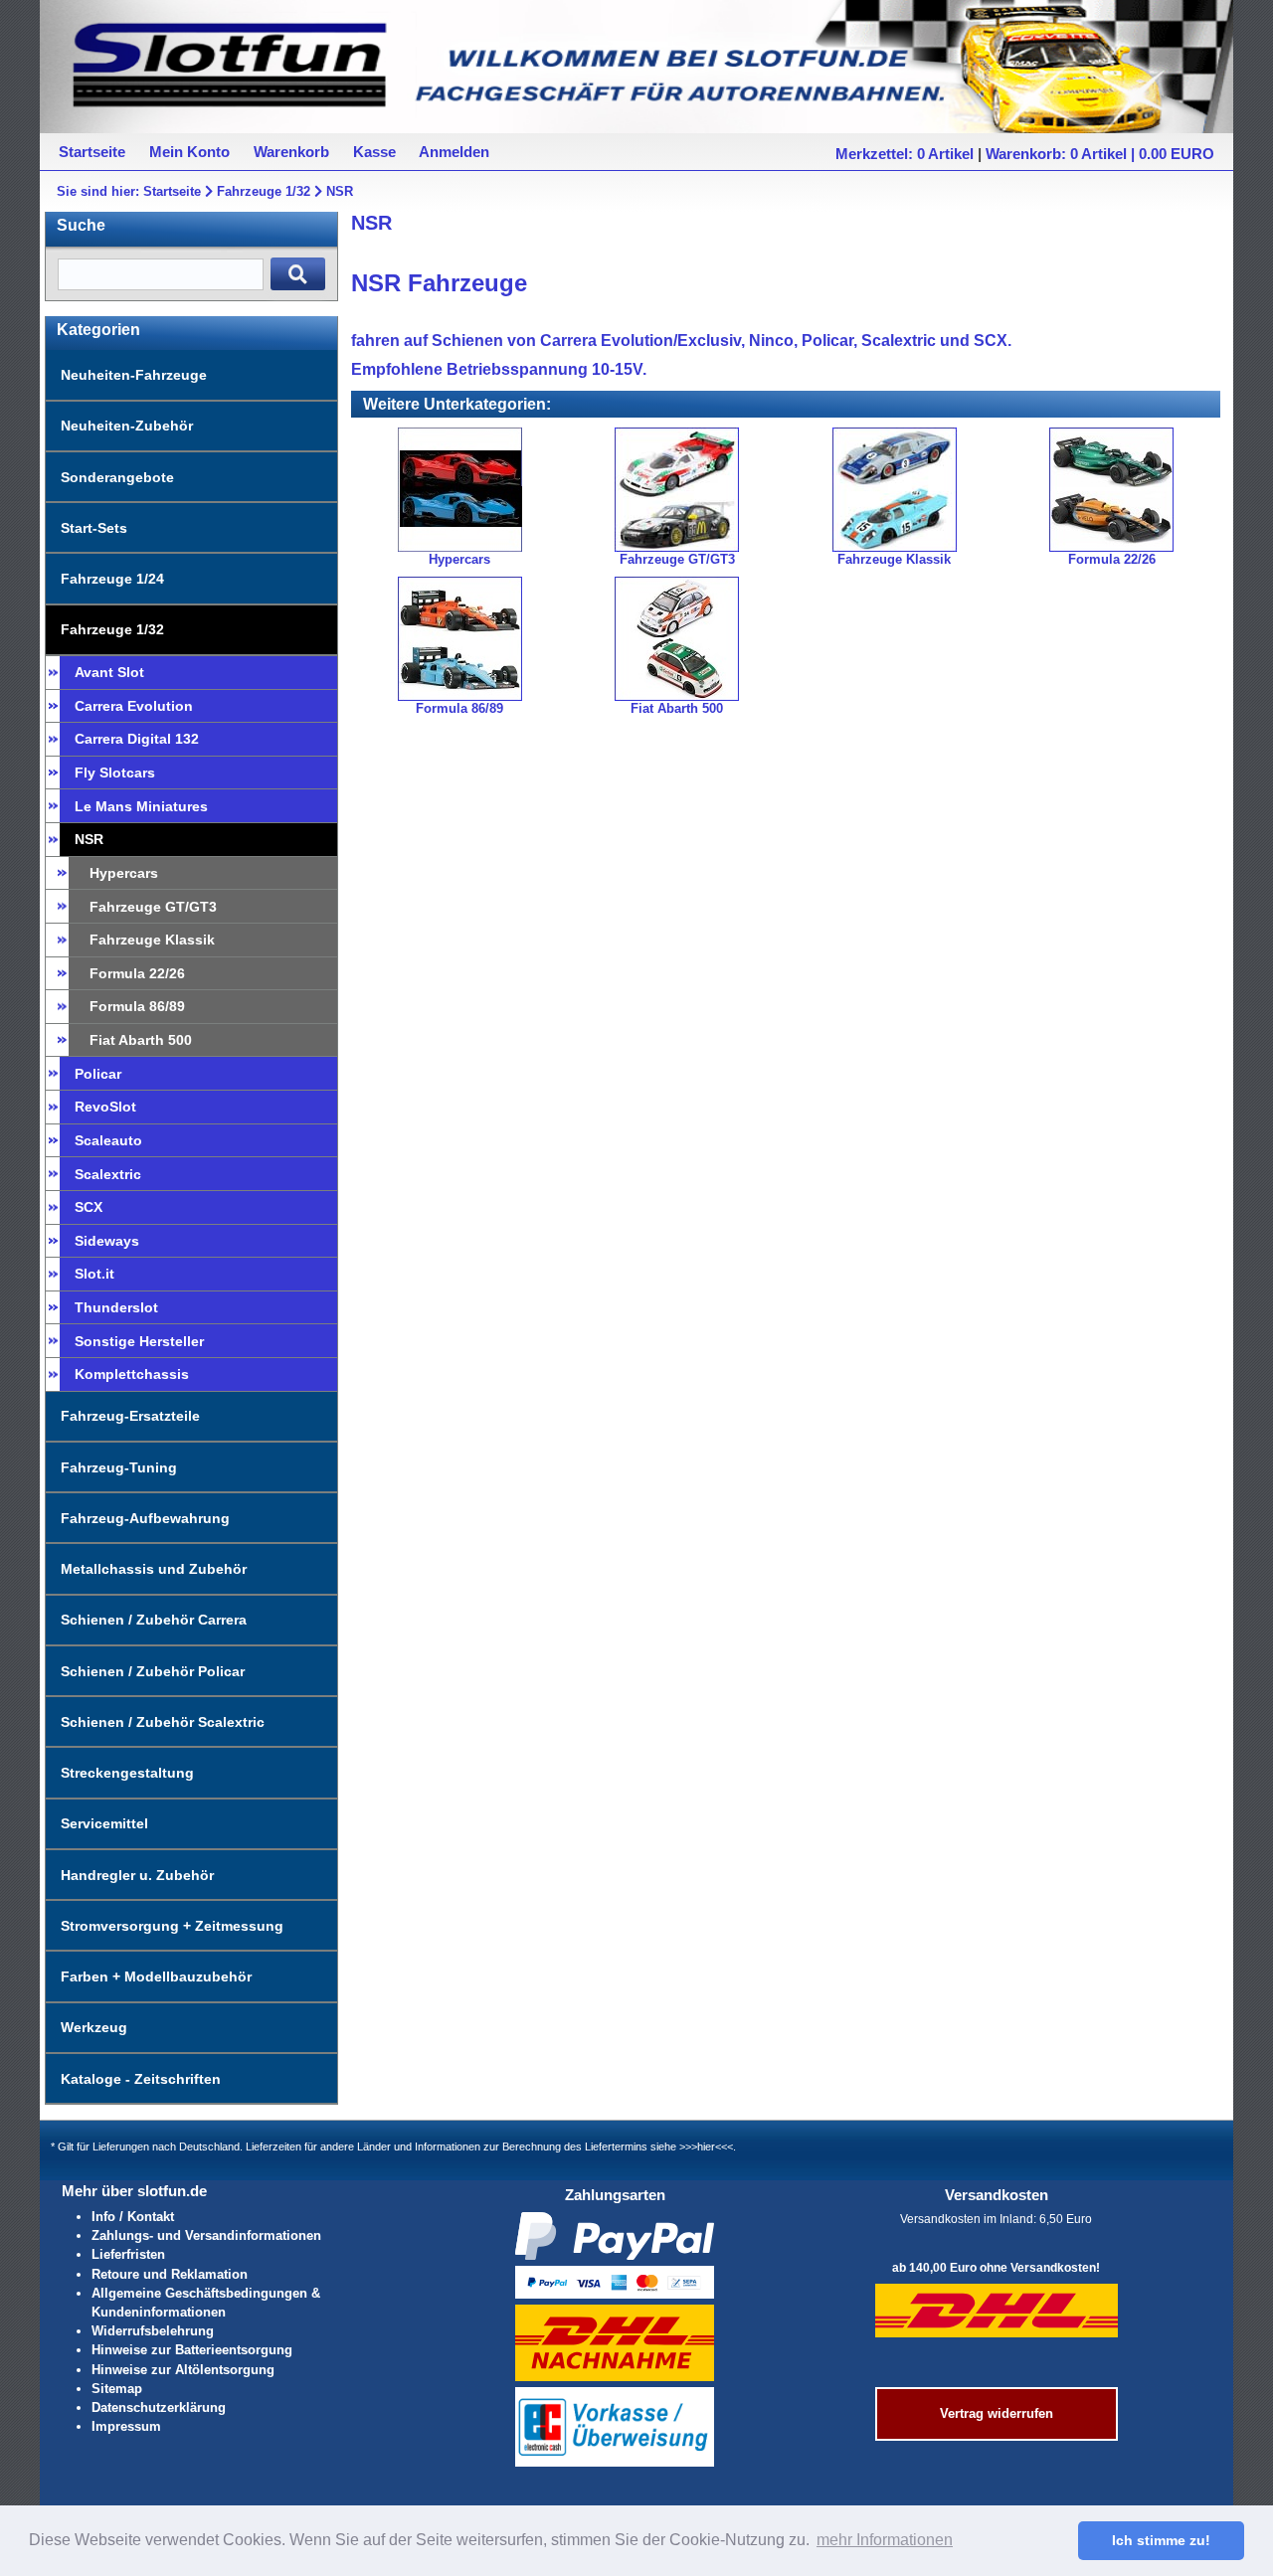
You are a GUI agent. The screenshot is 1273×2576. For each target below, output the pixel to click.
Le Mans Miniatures (141, 806)
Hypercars (124, 873)
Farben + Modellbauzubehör (156, 1976)
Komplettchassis (132, 1374)
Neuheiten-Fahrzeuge (134, 375)
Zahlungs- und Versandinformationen (206, 2235)
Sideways (107, 1241)
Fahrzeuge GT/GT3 (153, 907)
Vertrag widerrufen (997, 2413)
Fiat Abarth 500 (141, 1040)
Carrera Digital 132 (137, 739)
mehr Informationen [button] (885, 2540)
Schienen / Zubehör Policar (153, 1671)
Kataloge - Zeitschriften (141, 2079)
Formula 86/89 (137, 1006)
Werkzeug (94, 2027)
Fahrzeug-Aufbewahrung (145, 1518)
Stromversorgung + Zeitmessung (172, 1926)
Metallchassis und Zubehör (154, 1569)
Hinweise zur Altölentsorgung (183, 2370)
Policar (98, 1074)
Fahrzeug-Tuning (119, 1467)
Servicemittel (104, 1823)
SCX (89, 1207)
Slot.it (94, 1274)
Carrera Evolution (134, 706)
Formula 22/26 (137, 973)
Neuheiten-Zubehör (127, 426)
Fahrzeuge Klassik (152, 940)
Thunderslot (116, 1307)
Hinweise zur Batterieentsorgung (192, 2350)
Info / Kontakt (133, 2217)
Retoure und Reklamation (170, 2274)
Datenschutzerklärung (159, 2407)
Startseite (172, 191)
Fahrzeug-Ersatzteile (130, 1416)
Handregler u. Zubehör (137, 1875)
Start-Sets (94, 528)
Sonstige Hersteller (139, 1341)
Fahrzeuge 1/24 (112, 579)
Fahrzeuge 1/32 (264, 191)
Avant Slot (109, 672)
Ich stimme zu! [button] (1161, 2540)
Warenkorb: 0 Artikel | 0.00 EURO (1100, 154)
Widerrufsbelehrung (153, 2331)
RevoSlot (105, 1107)
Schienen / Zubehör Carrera (154, 1620)
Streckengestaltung (127, 1773)
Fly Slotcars (115, 773)
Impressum (126, 2426)
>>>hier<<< (706, 2147)
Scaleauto (108, 1140)
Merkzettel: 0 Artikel (905, 154)
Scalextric (108, 1174)
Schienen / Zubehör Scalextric (163, 1722)
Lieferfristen (128, 2254)
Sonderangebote (117, 477)
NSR (340, 191)
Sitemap (117, 2389)
